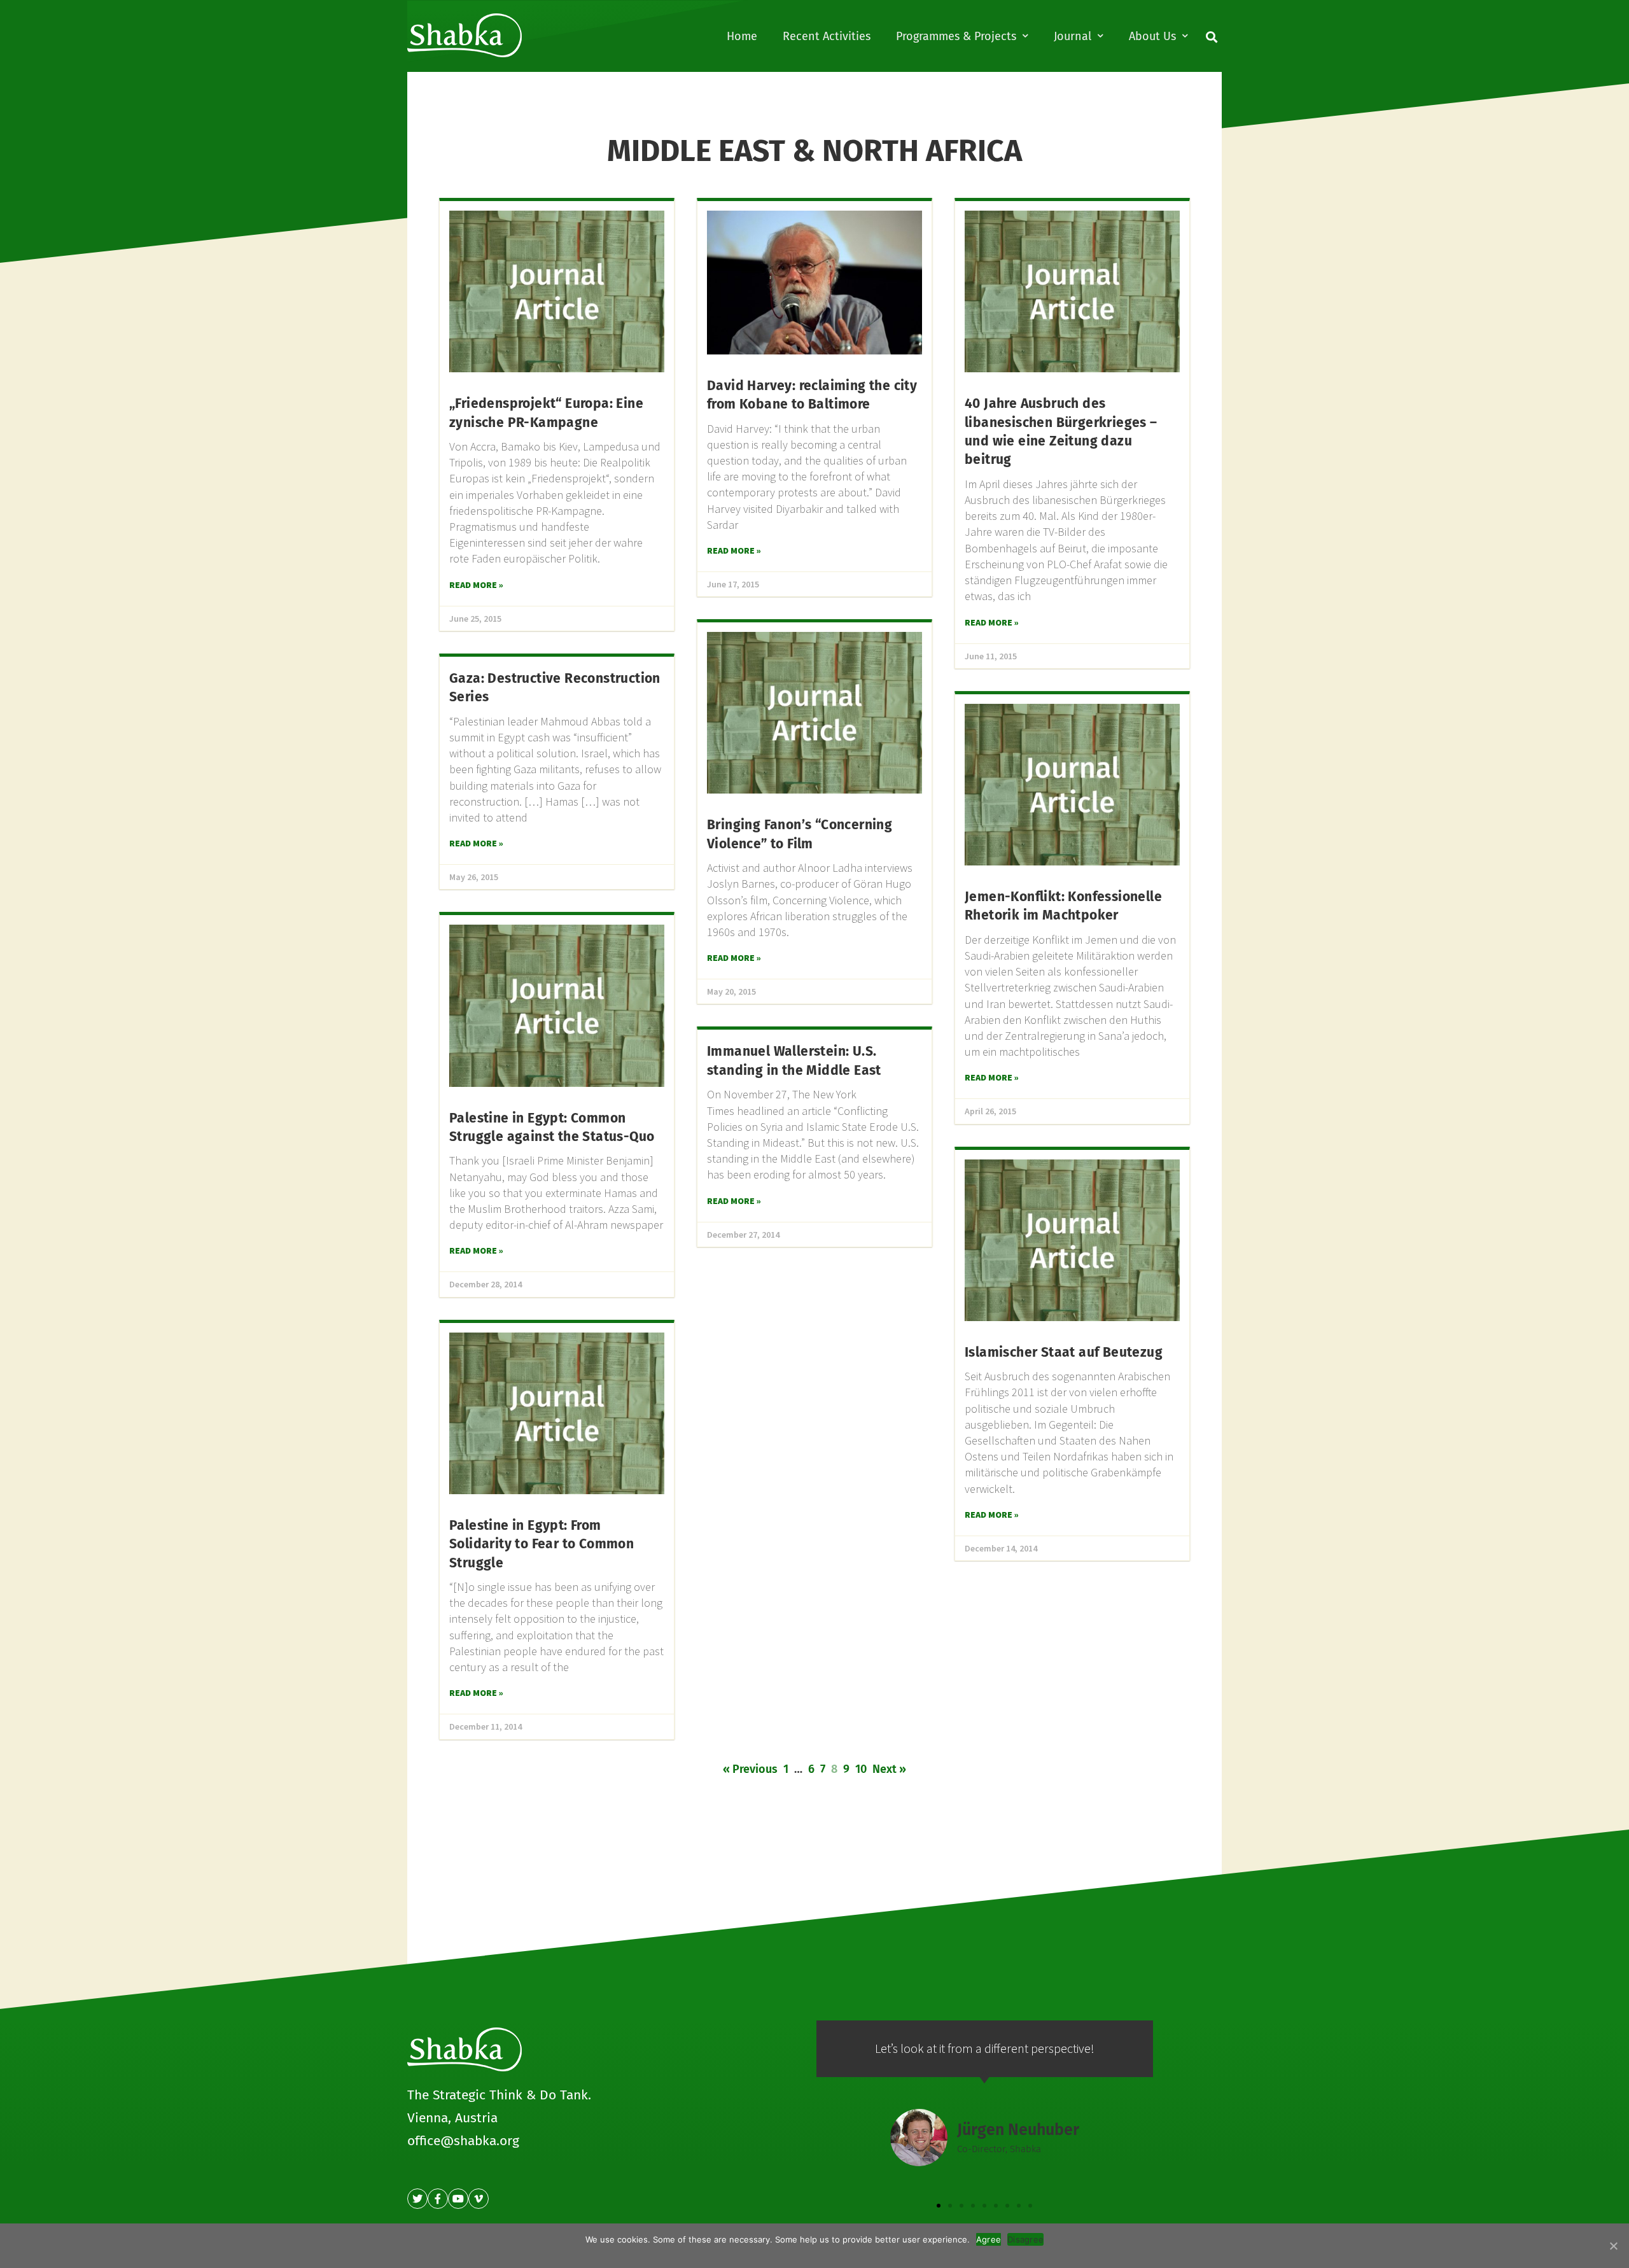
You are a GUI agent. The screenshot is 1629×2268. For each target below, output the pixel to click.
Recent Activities (827, 36)
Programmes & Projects (956, 36)
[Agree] (1613, 2246)
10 (861, 1769)
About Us (1152, 36)
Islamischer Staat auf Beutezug (1064, 1352)
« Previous (750, 1769)
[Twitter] (417, 2199)
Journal (1073, 36)
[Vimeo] (479, 2199)
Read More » (476, 585)
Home (742, 36)
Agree (989, 2239)
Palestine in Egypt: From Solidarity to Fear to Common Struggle (542, 1544)
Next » (889, 1769)
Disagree (1025, 2239)
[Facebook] (438, 2199)
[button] (939, 2206)
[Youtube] (458, 2199)
